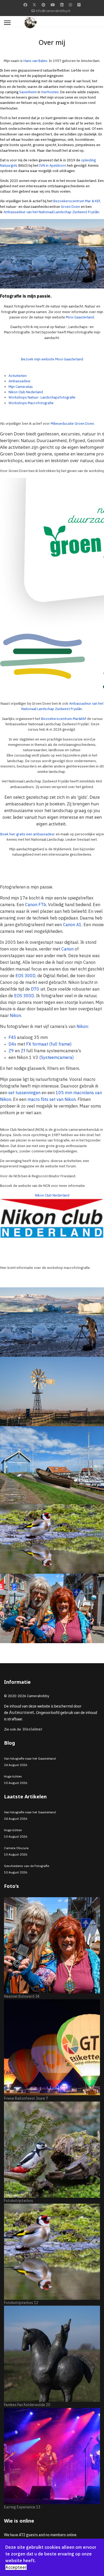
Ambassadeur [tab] (20, 381)
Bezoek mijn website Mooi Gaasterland (52, 359)
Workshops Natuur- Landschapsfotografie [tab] (42, 397)
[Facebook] (25, 5)
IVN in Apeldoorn (53, 165)
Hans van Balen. (36, 61)
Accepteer (16, 2567)
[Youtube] (53, 5)
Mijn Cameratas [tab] (21, 387)
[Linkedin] (62, 5)
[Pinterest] (43, 5)
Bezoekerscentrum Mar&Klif (64, 719)
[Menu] (7, 23)
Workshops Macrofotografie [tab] (31, 403)
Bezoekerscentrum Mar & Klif (77, 201)
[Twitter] (34, 5)
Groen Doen (70, 207)
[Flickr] (79, 5)
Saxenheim (28, 92)
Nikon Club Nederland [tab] (26, 392)
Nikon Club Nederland (52, 1195)
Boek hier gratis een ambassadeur (28, 834)
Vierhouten (50, 92)
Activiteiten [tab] (18, 376)
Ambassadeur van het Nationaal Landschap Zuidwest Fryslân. (52, 212)
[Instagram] (70, 5)
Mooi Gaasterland (80, 317)
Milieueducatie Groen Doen (72, 424)
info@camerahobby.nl (53, 11)
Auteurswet (22, 1712)
